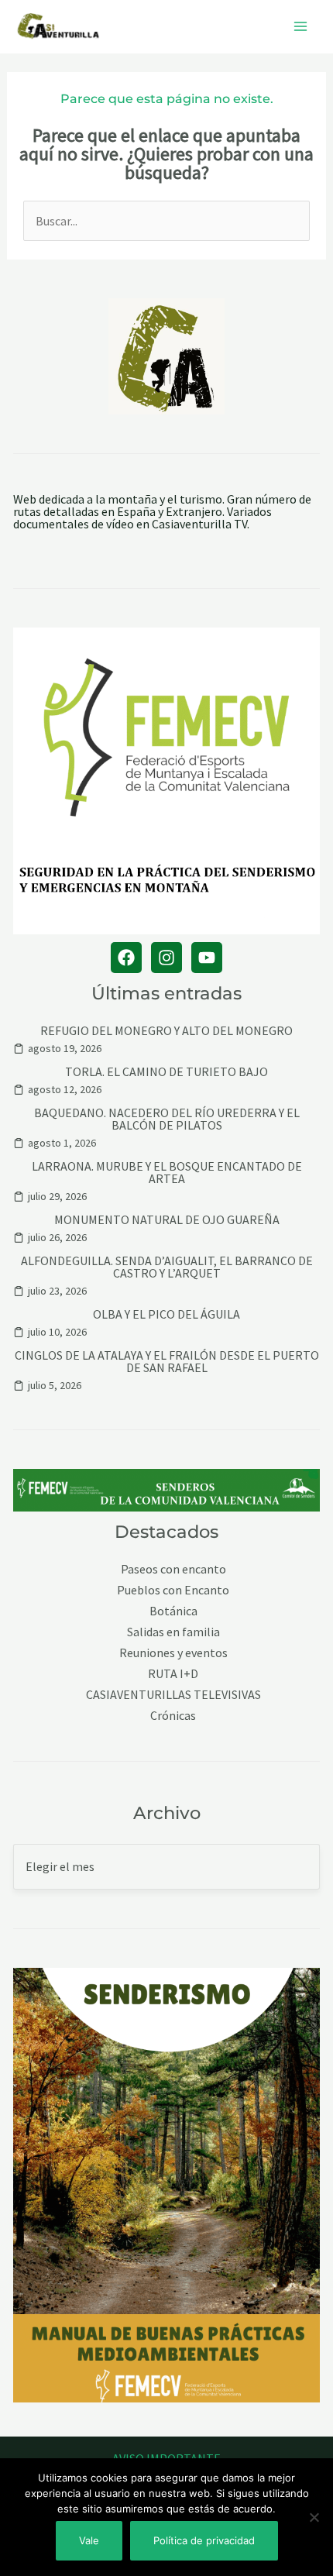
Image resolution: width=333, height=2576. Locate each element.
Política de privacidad (204, 2540)
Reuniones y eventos (173, 1653)
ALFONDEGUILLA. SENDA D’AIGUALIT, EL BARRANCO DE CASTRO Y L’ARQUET (167, 1267)
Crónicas (173, 1716)
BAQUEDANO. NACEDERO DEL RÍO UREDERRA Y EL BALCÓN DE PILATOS (167, 1119)
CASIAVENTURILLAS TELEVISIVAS (173, 1695)
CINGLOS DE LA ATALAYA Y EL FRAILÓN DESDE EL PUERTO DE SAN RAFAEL (167, 1361)
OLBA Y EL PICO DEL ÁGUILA (166, 1314)
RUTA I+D (173, 1674)
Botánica (173, 1611)
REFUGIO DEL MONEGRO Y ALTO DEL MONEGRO (166, 1030)
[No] (314, 2517)
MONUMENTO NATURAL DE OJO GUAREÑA (167, 1219)
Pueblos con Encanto (173, 1590)
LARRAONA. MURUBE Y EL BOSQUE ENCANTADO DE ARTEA (167, 1172)
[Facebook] (126, 958)
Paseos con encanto (173, 1569)
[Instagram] (166, 958)
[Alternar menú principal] (300, 26)
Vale (89, 2540)
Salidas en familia (173, 1632)
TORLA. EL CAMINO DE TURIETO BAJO (166, 1071)
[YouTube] (207, 958)
